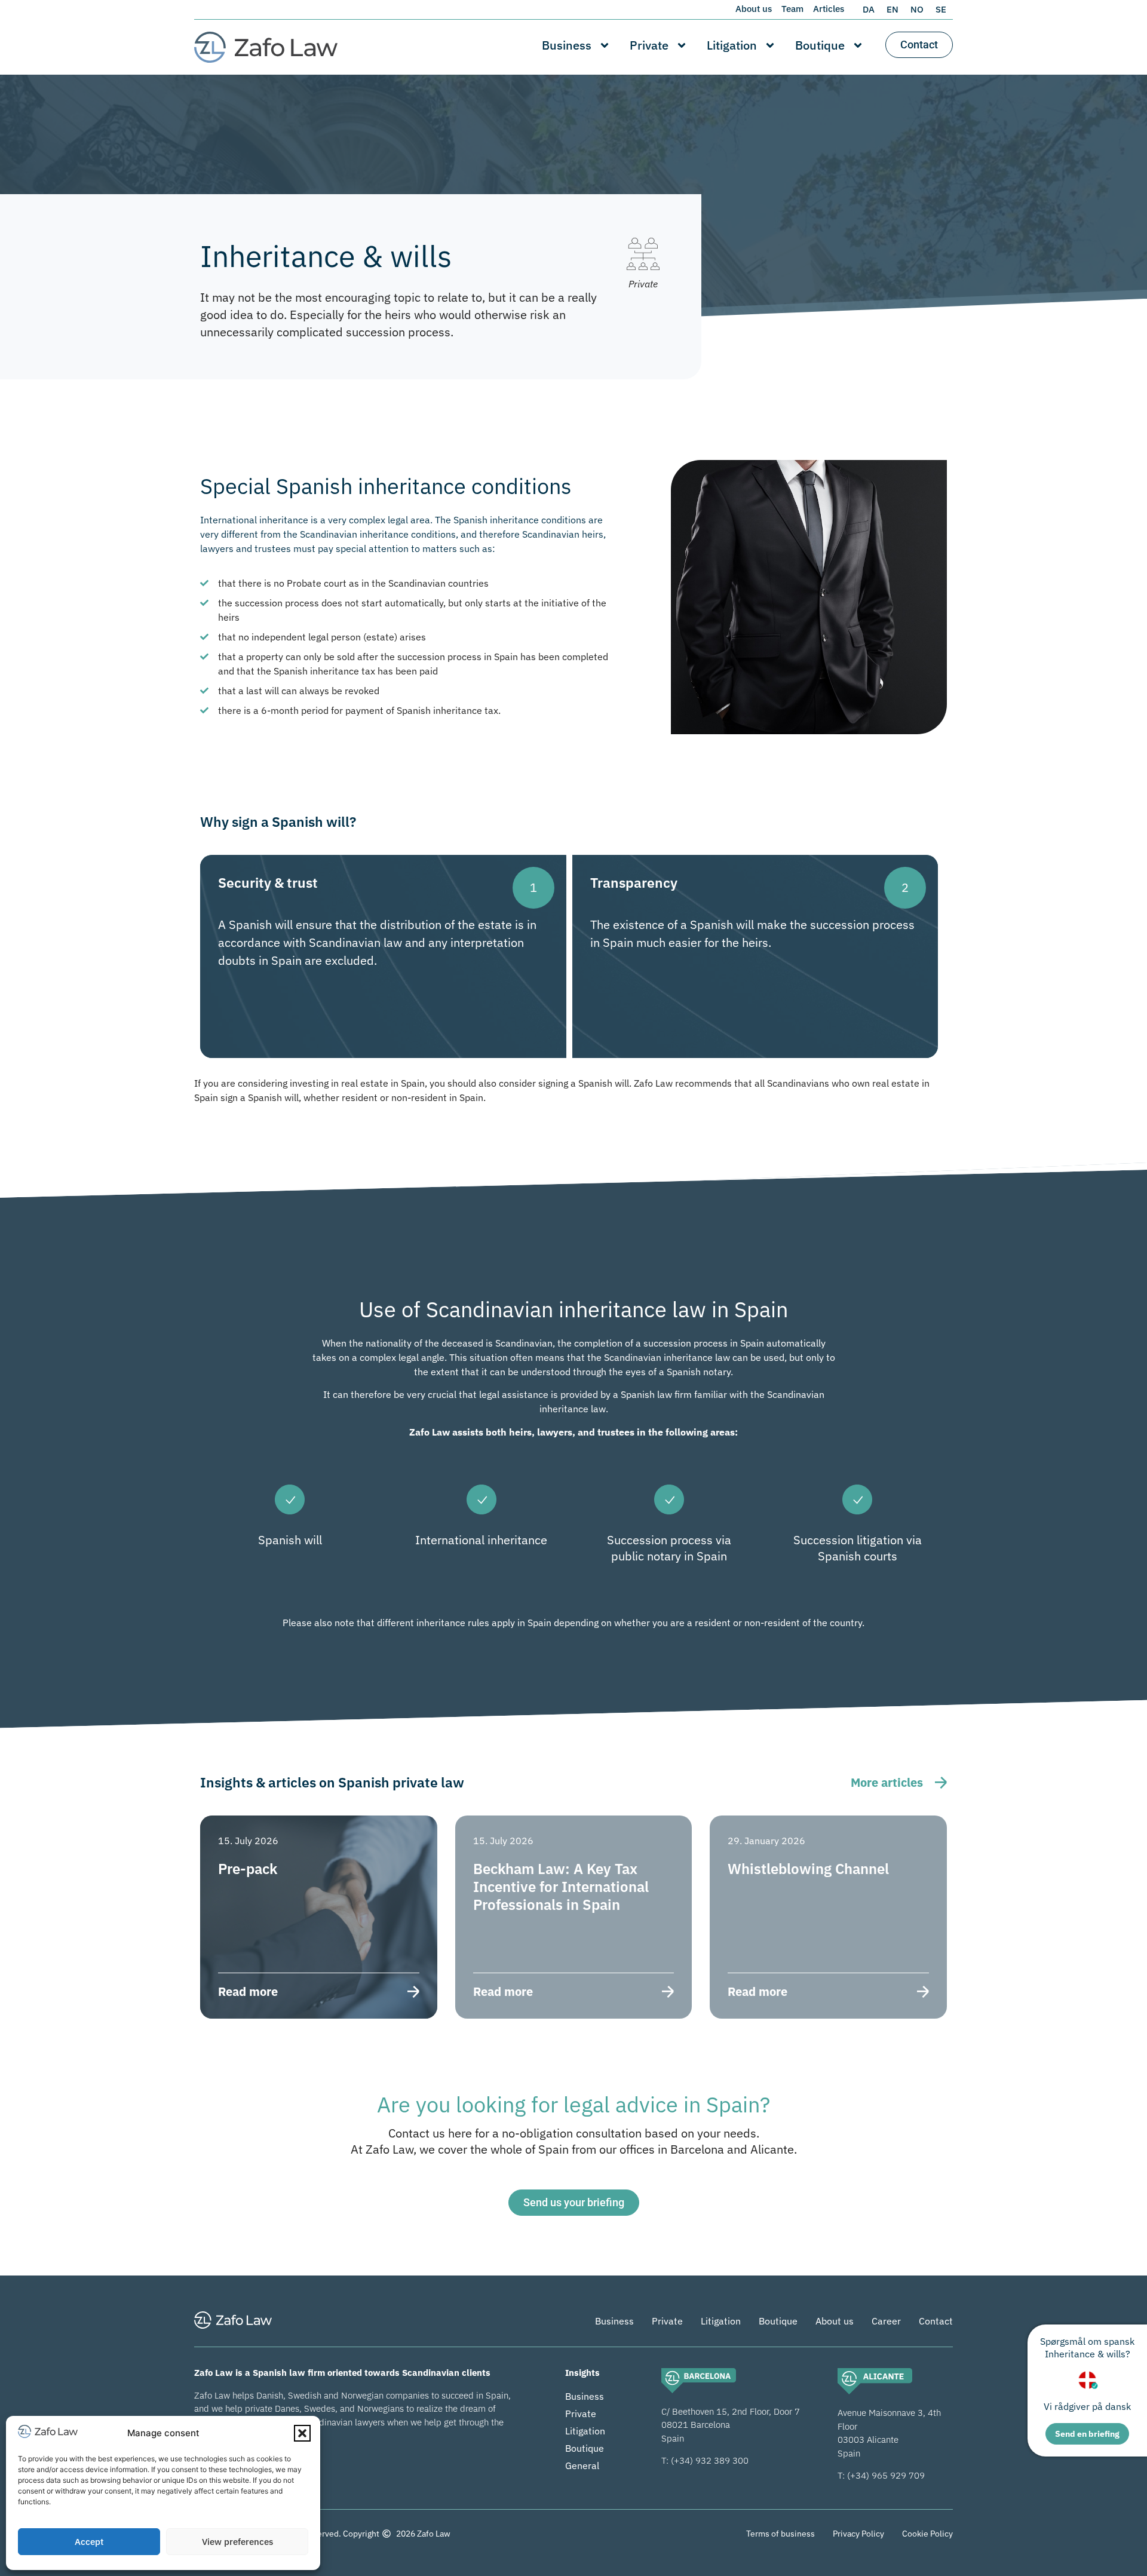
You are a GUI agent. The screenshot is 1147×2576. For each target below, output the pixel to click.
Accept (89, 2542)
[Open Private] (682, 45)
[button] (302, 2433)
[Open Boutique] (858, 45)
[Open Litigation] (770, 45)
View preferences (237, 2542)
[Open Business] (605, 45)
